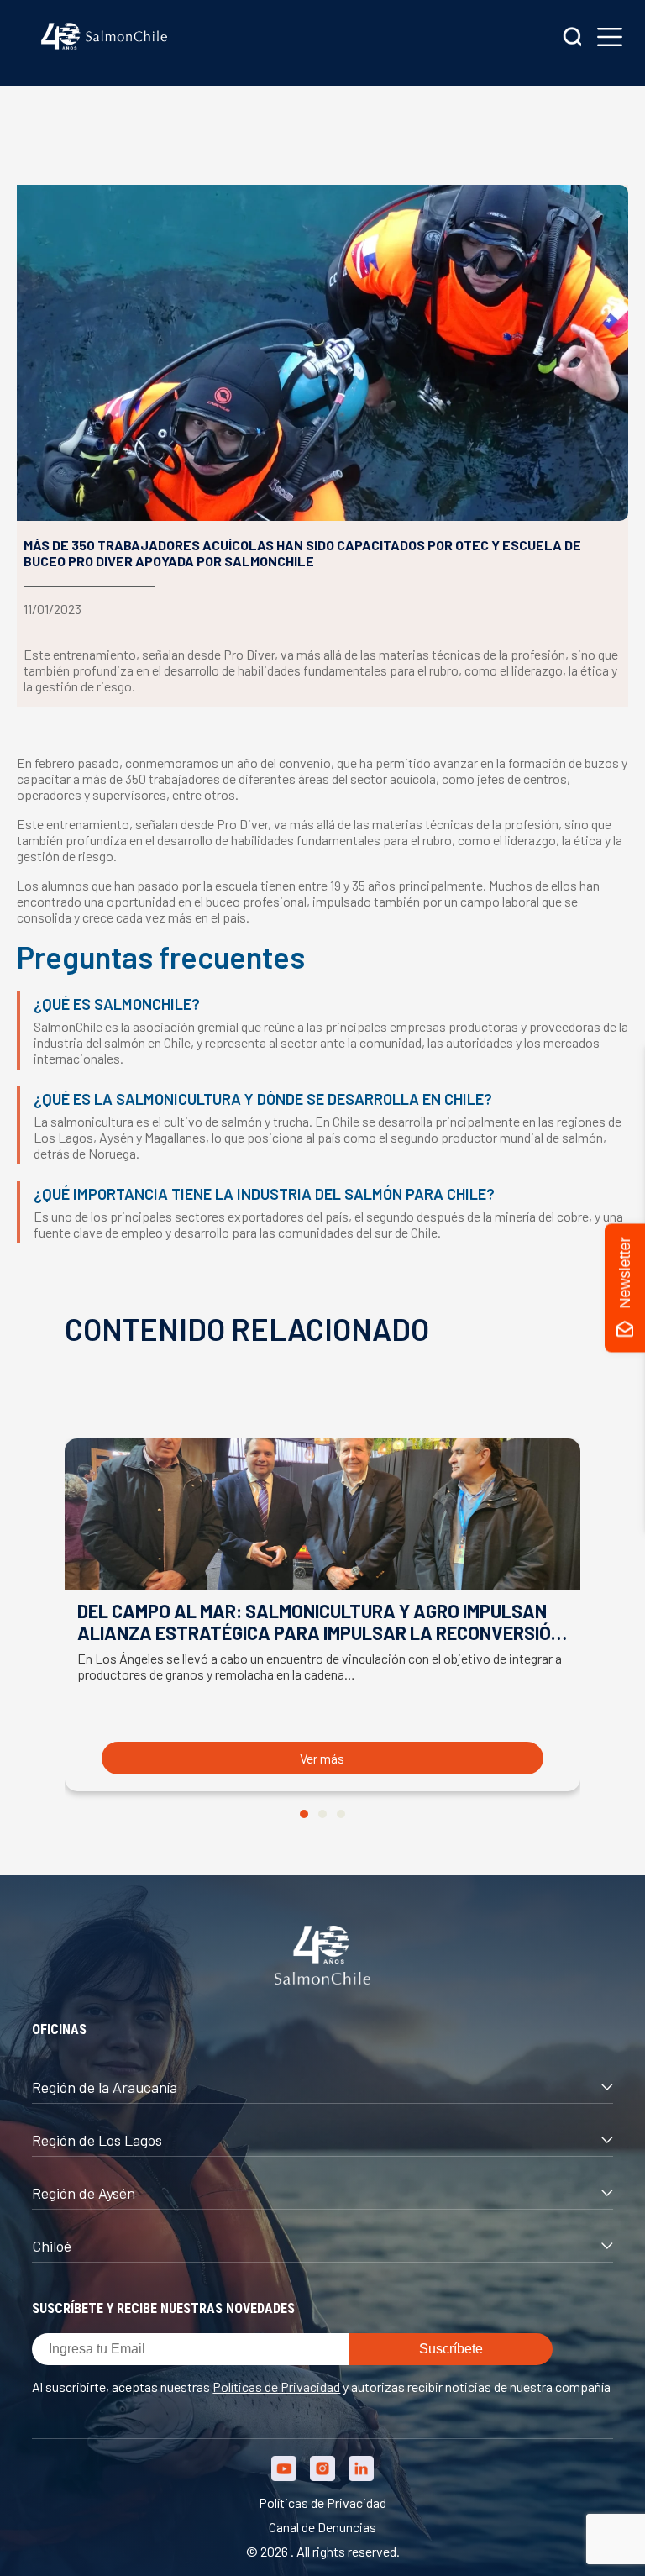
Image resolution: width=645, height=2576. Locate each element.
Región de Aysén (84, 2193)
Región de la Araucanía (105, 2087)
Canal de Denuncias (322, 2527)
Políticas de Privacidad (276, 2387)
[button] (304, 1814)
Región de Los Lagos (97, 2140)
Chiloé (52, 2246)
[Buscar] (573, 38)
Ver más (322, 1758)
